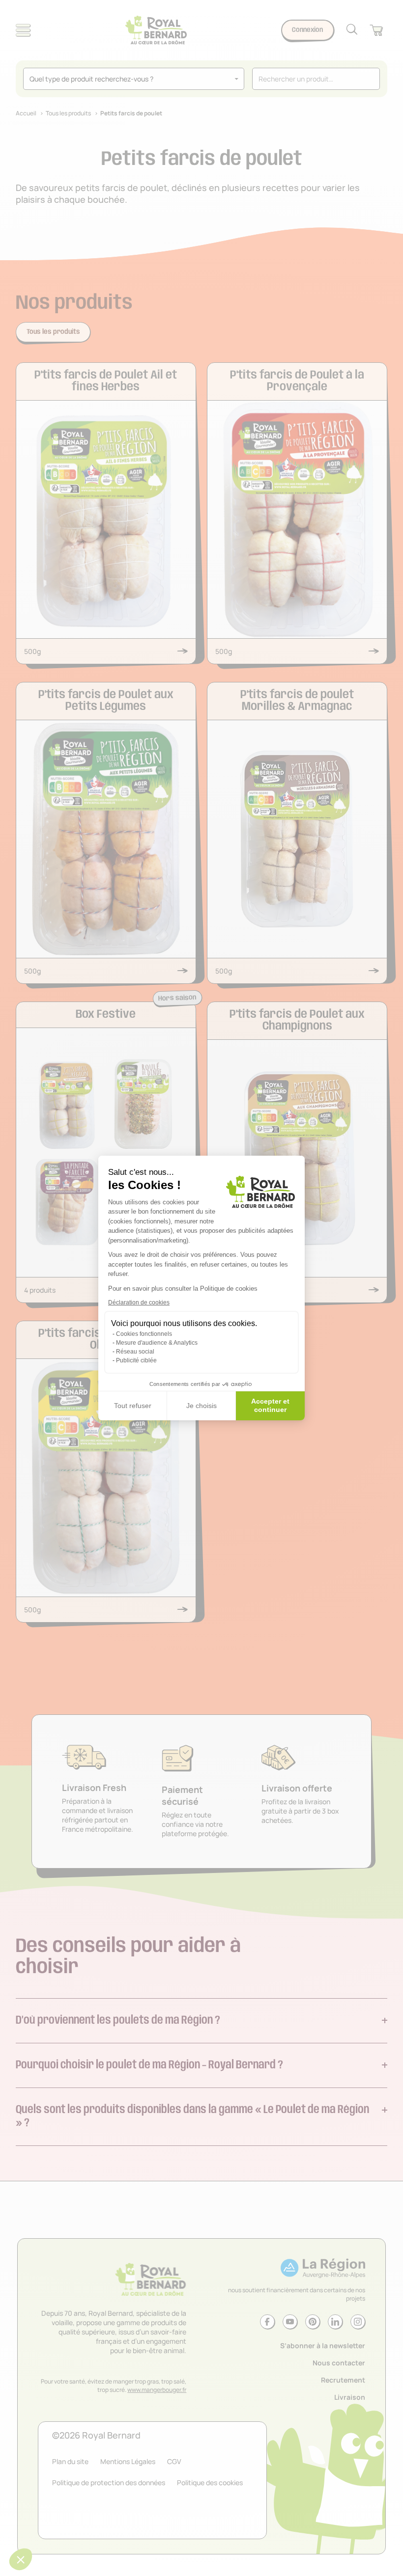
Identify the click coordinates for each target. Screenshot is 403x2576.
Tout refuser (133, 1406)
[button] (21, 2559)
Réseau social (135, 1352)
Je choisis (201, 1406)
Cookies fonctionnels (144, 1334)
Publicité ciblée (136, 1360)
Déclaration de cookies (139, 1302)
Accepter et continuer (270, 1406)
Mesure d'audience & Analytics (157, 1343)
